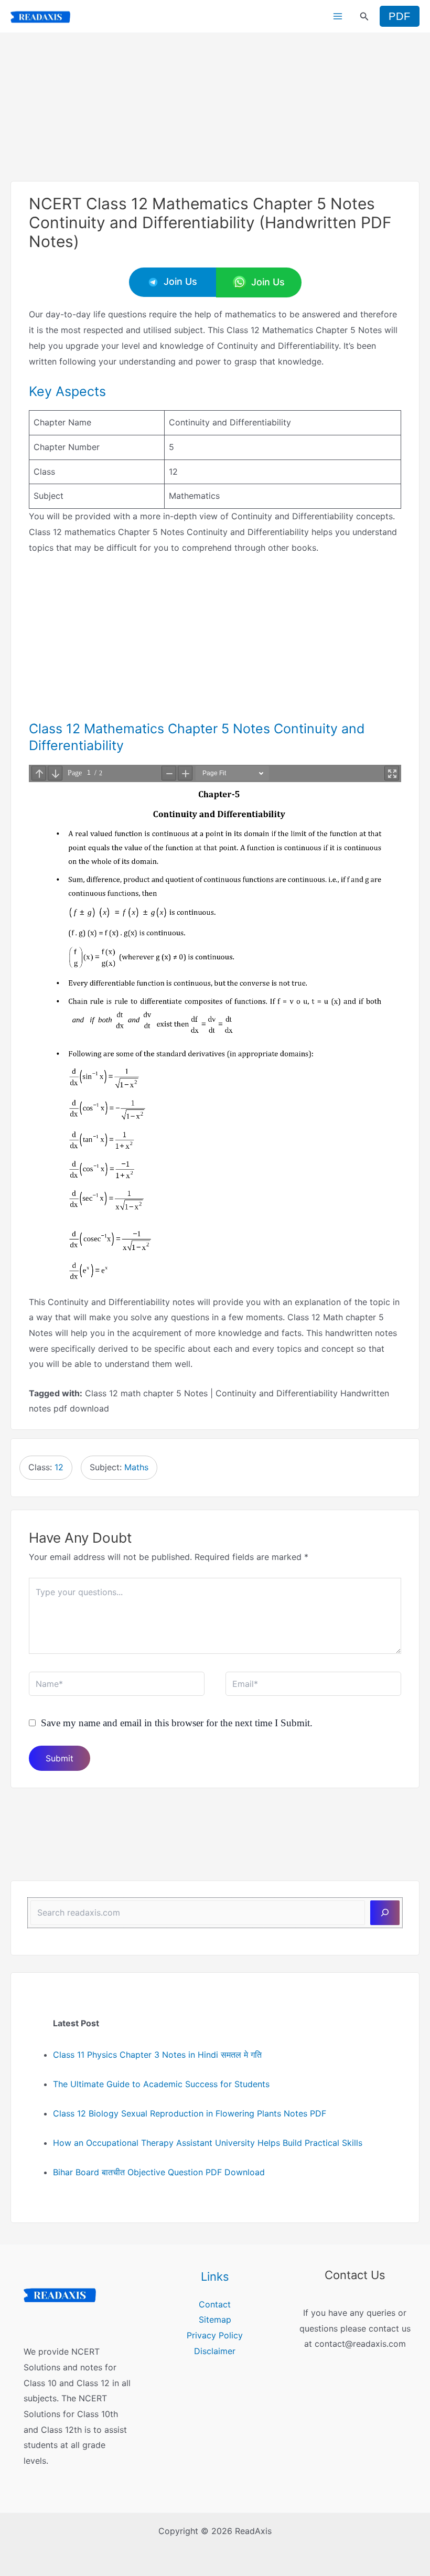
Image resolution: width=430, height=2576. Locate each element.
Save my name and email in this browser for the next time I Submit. (177, 1723)
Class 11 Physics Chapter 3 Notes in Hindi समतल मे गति (157, 2055)
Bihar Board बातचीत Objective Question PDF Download (159, 2172)
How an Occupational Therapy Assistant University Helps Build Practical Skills (208, 2143)
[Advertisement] (215, 106)
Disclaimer (215, 2351)
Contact (215, 2304)
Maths (136, 1467)
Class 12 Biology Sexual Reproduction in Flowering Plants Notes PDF (190, 2113)
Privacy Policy (215, 2335)
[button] (364, 17)
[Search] (385, 1912)
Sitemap (215, 2320)
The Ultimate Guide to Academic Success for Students (161, 2084)
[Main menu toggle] (338, 16)
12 (59, 1467)
